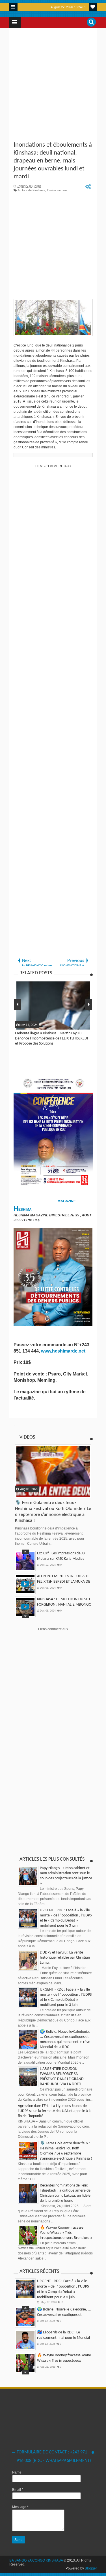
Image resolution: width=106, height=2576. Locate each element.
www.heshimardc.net (64, 1351)
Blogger (91, 2568)
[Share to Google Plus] (34, 1493)
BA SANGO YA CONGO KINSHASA (36, 2560)
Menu (13, 7)
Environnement (57, 190)
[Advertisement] (53, 85)
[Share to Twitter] (27, 1493)
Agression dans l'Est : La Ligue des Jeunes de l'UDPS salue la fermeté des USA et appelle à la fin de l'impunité (55, 2111)
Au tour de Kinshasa (31, 190)
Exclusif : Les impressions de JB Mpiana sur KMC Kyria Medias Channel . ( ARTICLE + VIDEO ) (61, 1559)
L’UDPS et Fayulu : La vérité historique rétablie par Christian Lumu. (65, 1958)
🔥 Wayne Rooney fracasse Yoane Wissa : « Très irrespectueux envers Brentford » (66, 2233)
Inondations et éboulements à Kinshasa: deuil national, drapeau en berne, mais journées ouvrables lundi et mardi (53, 161)
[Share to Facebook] (20, 1493)
